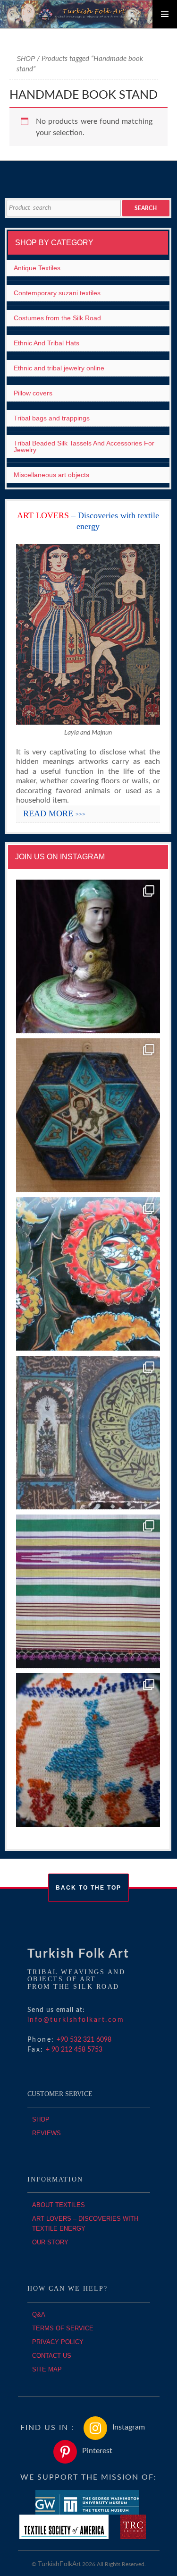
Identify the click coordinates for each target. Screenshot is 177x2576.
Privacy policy (58, 2342)
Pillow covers (33, 393)
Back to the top (88, 1888)
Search (146, 208)
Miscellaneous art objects (51, 475)
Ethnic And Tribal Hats (46, 343)
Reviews (46, 2133)
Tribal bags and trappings (52, 418)
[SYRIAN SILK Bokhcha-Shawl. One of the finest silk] (88, 1592)
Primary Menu (165, 14)
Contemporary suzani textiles (57, 293)
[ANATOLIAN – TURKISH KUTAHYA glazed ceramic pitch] (88, 957)
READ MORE (54, 813)
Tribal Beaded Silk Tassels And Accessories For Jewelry (84, 446)
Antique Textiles (37, 268)
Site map (47, 2369)
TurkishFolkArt (59, 2564)
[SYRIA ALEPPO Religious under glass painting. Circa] (88, 1433)
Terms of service (63, 2328)
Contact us (52, 2356)
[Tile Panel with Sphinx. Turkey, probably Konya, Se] (88, 1115)
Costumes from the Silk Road (57, 318)
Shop (26, 59)
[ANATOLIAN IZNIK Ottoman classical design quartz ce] (88, 1274)
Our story (50, 2242)
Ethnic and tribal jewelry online (59, 368)
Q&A (39, 2315)
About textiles (59, 2205)
